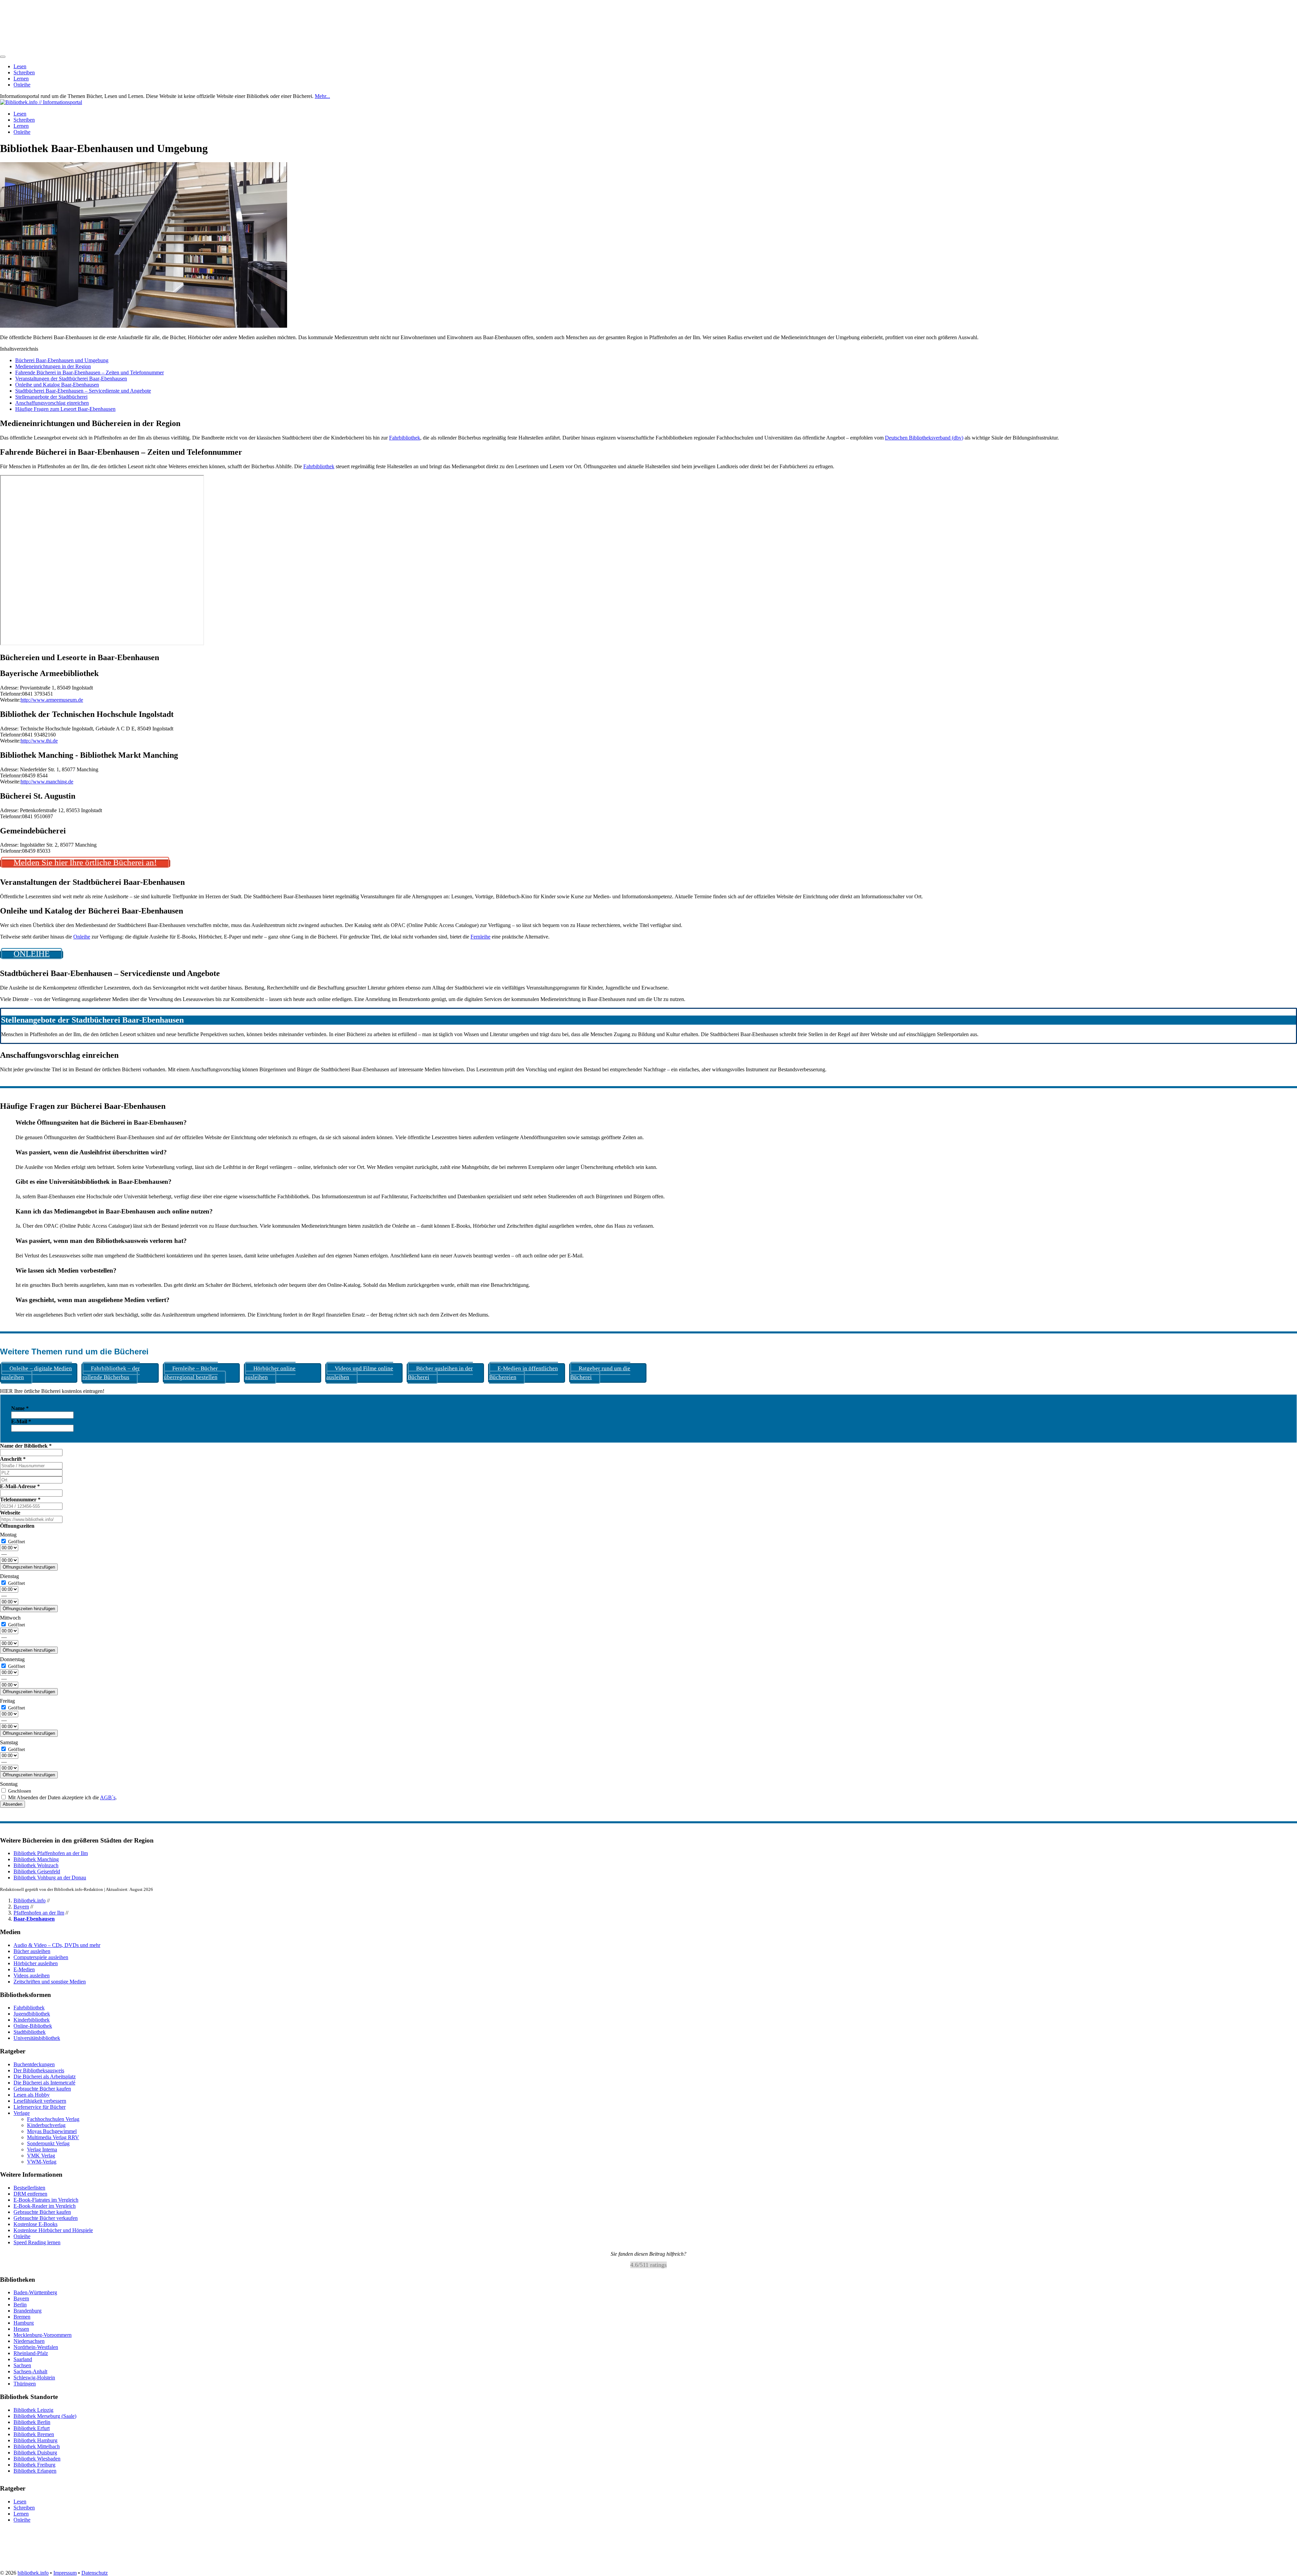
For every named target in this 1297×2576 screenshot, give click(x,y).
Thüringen (25, 2384)
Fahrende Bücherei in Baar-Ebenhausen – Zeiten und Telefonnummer (90, 372)
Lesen (20, 66)
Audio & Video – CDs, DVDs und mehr (57, 1945)
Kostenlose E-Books (35, 2224)
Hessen (21, 2329)
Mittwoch (10, 1618)
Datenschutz (95, 2573)
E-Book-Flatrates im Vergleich (46, 2200)
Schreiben (24, 72)
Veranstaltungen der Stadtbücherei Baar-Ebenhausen (71, 379)
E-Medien (24, 1969)
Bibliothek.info (30, 1900)
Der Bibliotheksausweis (39, 2070)
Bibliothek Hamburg (35, 2440)
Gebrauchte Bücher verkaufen (46, 2218)
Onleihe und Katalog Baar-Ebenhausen (57, 385)
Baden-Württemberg (35, 2293)
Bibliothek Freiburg (34, 2465)
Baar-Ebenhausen (34, 1919)
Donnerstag (12, 1659)
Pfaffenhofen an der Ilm (39, 1913)
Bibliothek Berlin (32, 2422)
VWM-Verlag (42, 2162)
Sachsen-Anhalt (30, 2372)
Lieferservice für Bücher (40, 2107)
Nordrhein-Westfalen (36, 2347)
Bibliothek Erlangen (35, 2471)
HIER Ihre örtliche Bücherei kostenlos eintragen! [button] (52, 1391)
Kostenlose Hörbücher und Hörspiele (53, 2230)
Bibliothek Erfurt (32, 2428)
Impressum (65, 2573)
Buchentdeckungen (34, 2064)
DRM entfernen (30, 2194)
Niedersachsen (29, 2341)
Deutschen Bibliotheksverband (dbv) (924, 438)
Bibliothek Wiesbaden (37, 2459)
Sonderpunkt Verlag (48, 2143)
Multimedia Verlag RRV (53, 2137)
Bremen (22, 2317)
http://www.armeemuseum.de (52, 700)
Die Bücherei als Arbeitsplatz (45, 2077)
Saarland (23, 2360)
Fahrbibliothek (405, 438)
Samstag (9, 1742)
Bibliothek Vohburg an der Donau (50, 1878)
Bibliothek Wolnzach (36, 1865)
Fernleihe (480, 937)
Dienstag (9, 1576)
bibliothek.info (33, 2573)
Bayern (21, 1907)
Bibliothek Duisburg (35, 2453)
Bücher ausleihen (32, 1951)
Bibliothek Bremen (34, 2434)
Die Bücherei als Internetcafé (44, 2083)
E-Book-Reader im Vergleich (45, 2206)
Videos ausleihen (32, 1975)
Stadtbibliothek (30, 2032)
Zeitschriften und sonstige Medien (50, 1982)
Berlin (20, 2305)
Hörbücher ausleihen (36, 1963)
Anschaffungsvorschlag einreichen (52, 403)
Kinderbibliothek (32, 2020)
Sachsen (22, 2366)
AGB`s (108, 1797)
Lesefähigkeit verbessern (40, 2101)
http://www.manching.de (47, 782)
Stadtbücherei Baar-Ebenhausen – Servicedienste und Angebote (83, 391)
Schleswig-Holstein (34, 2378)
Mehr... (322, 96)
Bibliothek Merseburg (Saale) (45, 2416)
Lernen (21, 79)
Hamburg (24, 2323)
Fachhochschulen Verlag (53, 2119)
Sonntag (9, 1784)
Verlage (22, 2113)
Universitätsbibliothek (37, 2038)
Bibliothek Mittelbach (37, 2446)
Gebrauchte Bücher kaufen (42, 2089)
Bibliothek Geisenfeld (37, 1871)
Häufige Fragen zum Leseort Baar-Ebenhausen (65, 409)
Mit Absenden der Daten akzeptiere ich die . (62, 1797)
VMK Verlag (41, 2156)
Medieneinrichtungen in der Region (53, 366)
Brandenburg (28, 2311)
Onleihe (22, 85)
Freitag (7, 1701)
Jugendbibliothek (32, 2014)
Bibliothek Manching (36, 1859)
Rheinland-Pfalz (31, 2354)
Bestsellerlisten (29, 2188)
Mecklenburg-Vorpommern (43, 2335)
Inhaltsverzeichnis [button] (19, 349)
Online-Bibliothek (33, 2026)
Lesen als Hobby (32, 2095)
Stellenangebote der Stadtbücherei (51, 397)
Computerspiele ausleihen (41, 1957)
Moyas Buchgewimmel (52, 2131)
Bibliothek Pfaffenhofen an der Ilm (51, 1853)
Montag (8, 1535)
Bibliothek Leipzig (33, 2410)
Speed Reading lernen (37, 2242)
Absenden (12, 1804)
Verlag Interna (42, 2149)
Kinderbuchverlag (46, 2125)
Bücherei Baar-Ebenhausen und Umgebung (62, 360)
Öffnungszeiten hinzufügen (29, 1567)
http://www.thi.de (39, 741)
